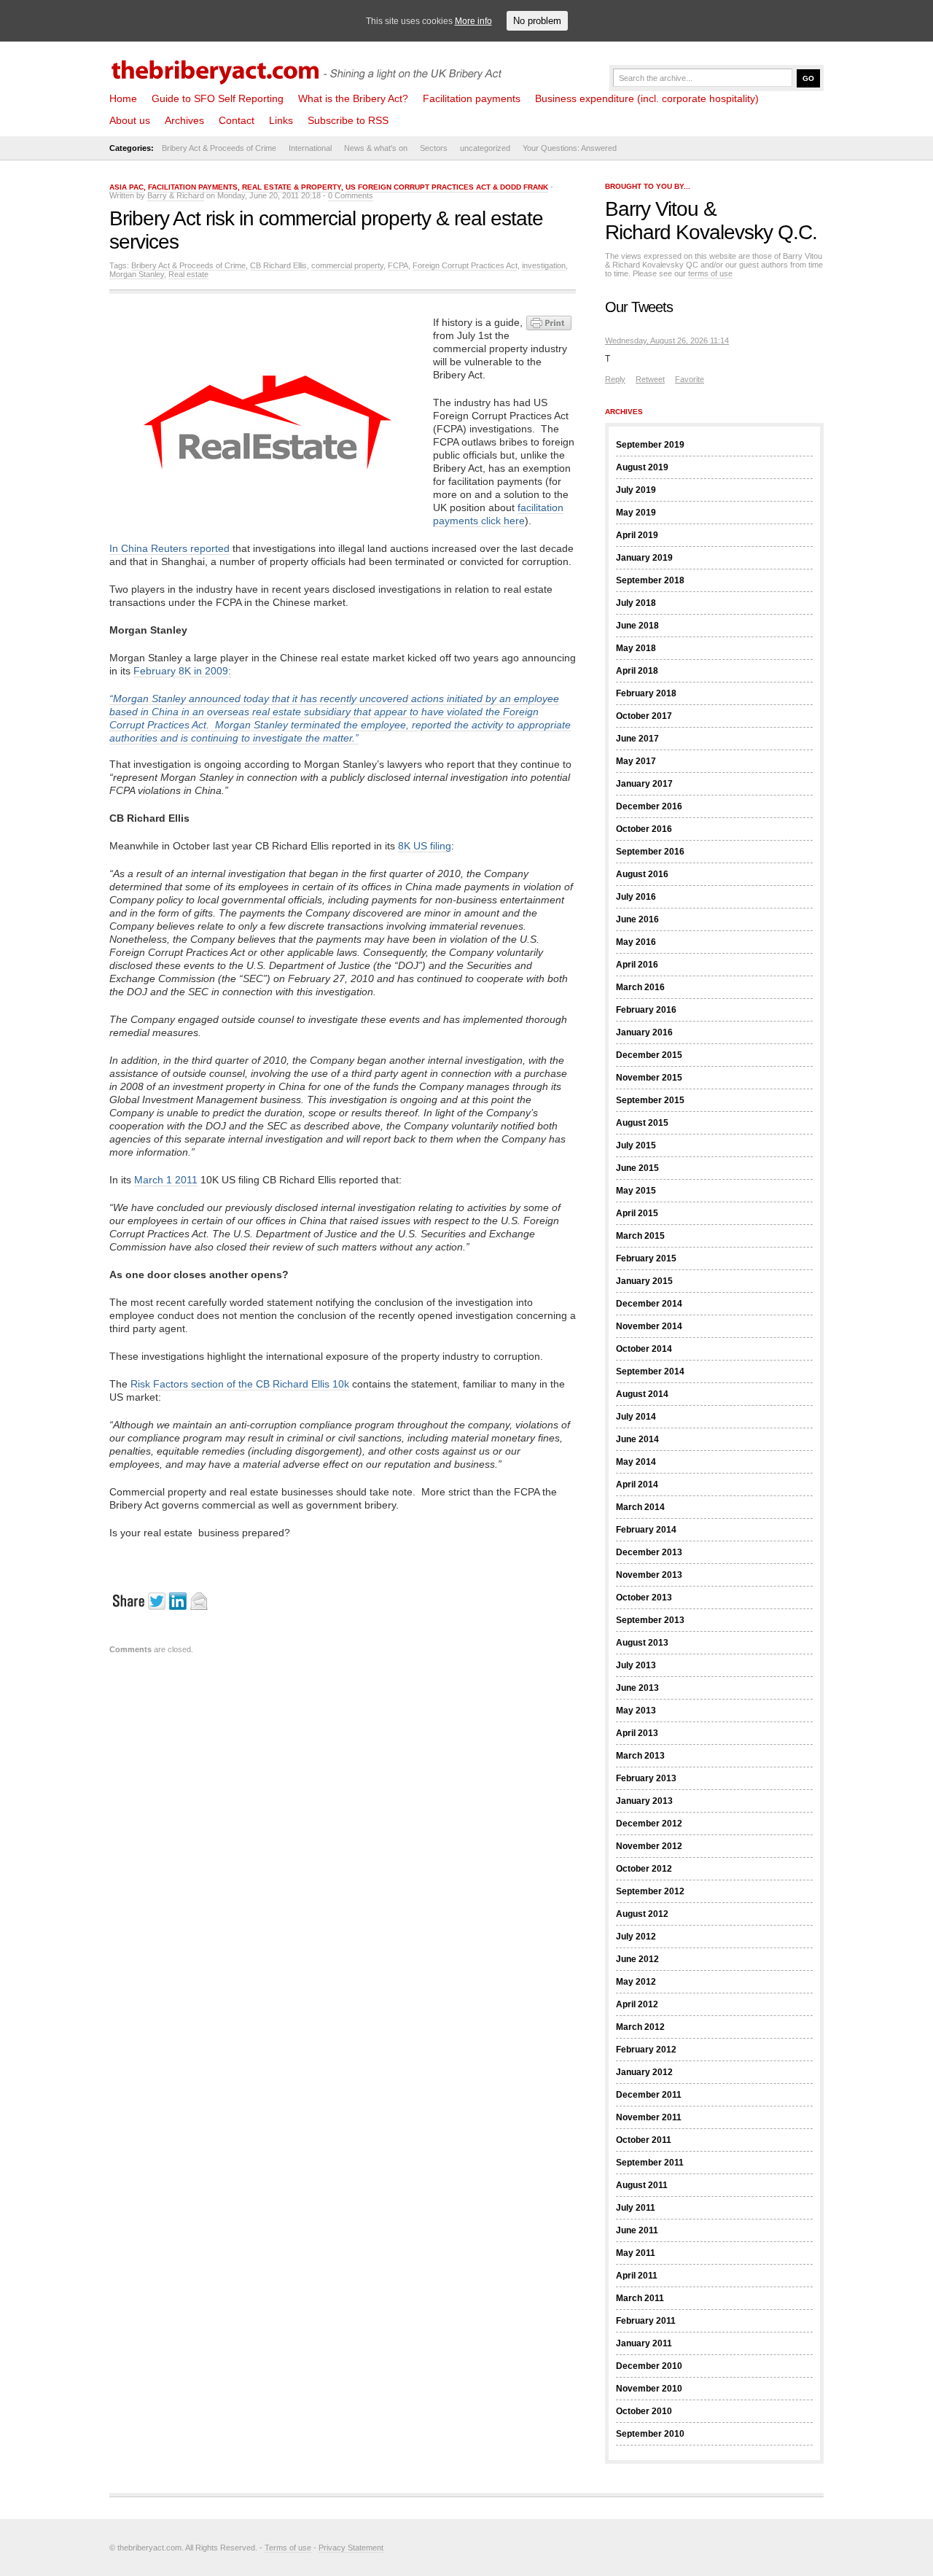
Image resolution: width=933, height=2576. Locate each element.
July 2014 (636, 1417)
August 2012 (642, 1914)
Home (123, 98)
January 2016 (644, 1032)
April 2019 (637, 535)
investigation (544, 265)
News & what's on (376, 148)
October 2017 (644, 716)
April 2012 (637, 2004)
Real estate (188, 274)
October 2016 (644, 829)
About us (130, 120)
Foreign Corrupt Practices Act (465, 265)
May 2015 (636, 1191)
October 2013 (644, 1598)
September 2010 (650, 2434)
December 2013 (649, 1552)
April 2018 (637, 671)
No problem (537, 21)
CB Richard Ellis (278, 265)
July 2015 (636, 1145)
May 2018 (636, 648)
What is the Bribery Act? (353, 98)
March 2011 (640, 2298)
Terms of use (288, 2548)
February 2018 (646, 693)
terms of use (710, 273)
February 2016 (646, 1010)
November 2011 (649, 2117)
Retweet (650, 379)
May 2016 (636, 942)
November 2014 (649, 1326)
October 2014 (644, 1349)
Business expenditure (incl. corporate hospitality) (647, 98)
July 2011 (636, 2208)
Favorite (690, 379)
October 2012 (644, 1869)
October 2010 (644, 2411)
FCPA (398, 265)
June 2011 (637, 2230)
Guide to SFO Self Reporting (218, 98)
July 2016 (636, 897)
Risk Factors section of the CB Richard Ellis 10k (240, 1384)
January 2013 (644, 1801)
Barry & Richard (176, 195)
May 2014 (636, 1462)
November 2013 (649, 1575)
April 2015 (637, 1213)
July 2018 (636, 603)
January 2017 (644, 784)
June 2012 (637, 1959)
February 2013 (646, 1778)
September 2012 (650, 1891)
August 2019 (642, 467)
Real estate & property (292, 187)
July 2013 (636, 1665)
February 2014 (646, 1530)
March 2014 (640, 1507)
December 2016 (649, 806)
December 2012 (649, 1824)
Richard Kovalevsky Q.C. (711, 232)
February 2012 (646, 2050)
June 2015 (637, 1168)
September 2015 (650, 1100)
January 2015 (644, 1281)
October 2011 (644, 2140)
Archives (184, 120)
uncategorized (485, 148)
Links (281, 120)
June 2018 (637, 626)
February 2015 (646, 1258)
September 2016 (650, 852)
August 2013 (642, 1643)
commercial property (347, 265)
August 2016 (642, 874)
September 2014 (650, 1371)
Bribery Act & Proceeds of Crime (219, 148)
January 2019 (644, 558)
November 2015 (649, 1078)
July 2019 (636, 490)
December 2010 (649, 2366)
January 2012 (644, 2072)
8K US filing (425, 846)
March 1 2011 (166, 1180)
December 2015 (649, 1055)
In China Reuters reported (169, 548)
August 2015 (642, 1123)
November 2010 (649, 2389)
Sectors (434, 148)
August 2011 (642, 2185)
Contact (237, 120)
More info (473, 21)
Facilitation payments (472, 98)
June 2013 (637, 1688)
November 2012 (649, 1846)
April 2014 (637, 1484)
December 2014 (649, 1304)
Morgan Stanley (137, 274)
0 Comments (351, 195)
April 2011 (637, 2276)
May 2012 (636, 1982)
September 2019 (650, 445)
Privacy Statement (351, 2548)
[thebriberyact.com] (310, 67)
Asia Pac (126, 187)
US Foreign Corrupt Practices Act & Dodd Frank (447, 187)
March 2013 (640, 1756)
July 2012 (636, 1937)
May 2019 (636, 513)
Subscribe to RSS (348, 120)
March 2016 (640, 987)
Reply (615, 379)
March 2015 (640, 1236)
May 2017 (636, 761)
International (310, 148)
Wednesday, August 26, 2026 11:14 (667, 341)
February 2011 (646, 2321)
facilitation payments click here (498, 514)
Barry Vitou (652, 209)
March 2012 (640, 2027)
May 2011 (636, 2253)
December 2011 (649, 2095)
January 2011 (644, 2343)
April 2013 (637, 1733)
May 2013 (636, 1711)
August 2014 (642, 1394)
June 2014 (637, 1439)
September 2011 (650, 2163)
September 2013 (650, 1620)
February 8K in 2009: (182, 671)
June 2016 (637, 919)
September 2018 (650, 580)
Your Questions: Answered (570, 148)
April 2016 (637, 965)
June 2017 (637, 739)
